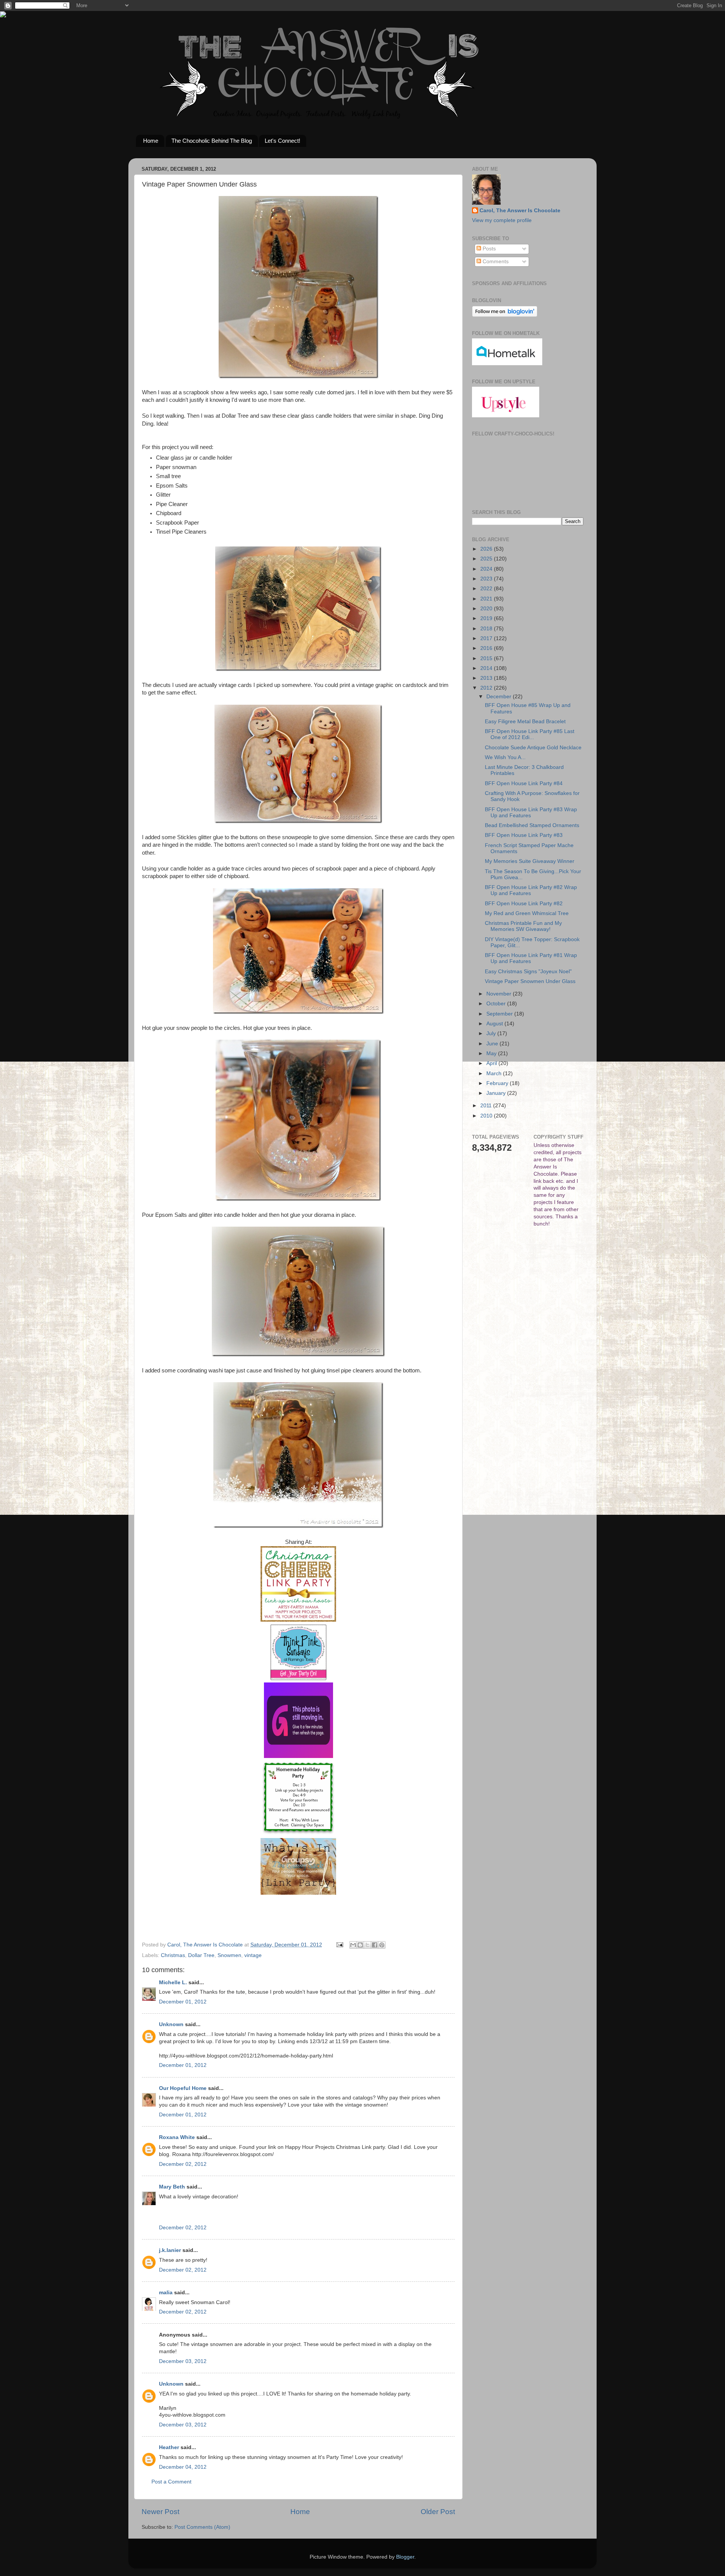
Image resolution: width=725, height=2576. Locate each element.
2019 (487, 618)
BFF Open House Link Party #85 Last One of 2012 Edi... (530, 734)
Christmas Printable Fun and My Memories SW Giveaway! (523, 926)
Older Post (438, 2512)
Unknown (171, 2024)
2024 (487, 569)
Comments (495, 262)
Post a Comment (171, 2482)
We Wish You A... (505, 757)
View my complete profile (502, 220)
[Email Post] (339, 1945)
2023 (487, 579)
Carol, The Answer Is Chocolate (520, 211)
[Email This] (353, 1945)
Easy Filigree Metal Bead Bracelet (525, 722)
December (500, 697)
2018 (487, 629)
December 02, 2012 (183, 2164)
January (497, 1093)
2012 (487, 688)
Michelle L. (173, 1983)
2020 (487, 609)
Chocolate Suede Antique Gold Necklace (533, 748)
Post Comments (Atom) (202, 2527)
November (500, 994)
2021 (487, 599)
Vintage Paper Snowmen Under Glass (530, 981)
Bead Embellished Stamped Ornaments (532, 825)
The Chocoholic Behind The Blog (212, 141)
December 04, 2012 (183, 2467)
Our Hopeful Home (183, 2088)
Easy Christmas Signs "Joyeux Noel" (528, 972)
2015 (487, 658)
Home (151, 141)
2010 (487, 1116)
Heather (169, 2447)
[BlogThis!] (360, 1945)
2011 (487, 1106)
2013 (487, 678)
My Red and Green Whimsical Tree (527, 913)
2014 (487, 668)
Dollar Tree (201, 1955)
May (492, 1053)
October (497, 1004)
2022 (487, 589)
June (493, 1044)
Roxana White (177, 2137)
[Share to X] (367, 1945)
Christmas (173, 1955)
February (498, 1083)
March (495, 1073)
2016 (487, 648)
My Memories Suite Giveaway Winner (530, 861)
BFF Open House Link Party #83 (524, 835)
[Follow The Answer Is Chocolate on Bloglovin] (505, 315)
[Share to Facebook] (375, 1945)
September (500, 1014)
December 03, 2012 (183, 2361)
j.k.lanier (170, 2250)
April (492, 1063)
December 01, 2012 (183, 2002)
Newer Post (160, 2512)
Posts (488, 249)
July (492, 1033)
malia (166, 2293)
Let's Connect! (282, 141)
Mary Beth (172, 2187)
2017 (487, 638)
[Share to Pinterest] (382, 1945)
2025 (487, 559)
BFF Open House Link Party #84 (524, 783)
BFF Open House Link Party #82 (524, 904)
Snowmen (229, 1955)
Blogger (405, 2557)
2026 (487, 549)
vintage (253, 1955)
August (495, 1024)
